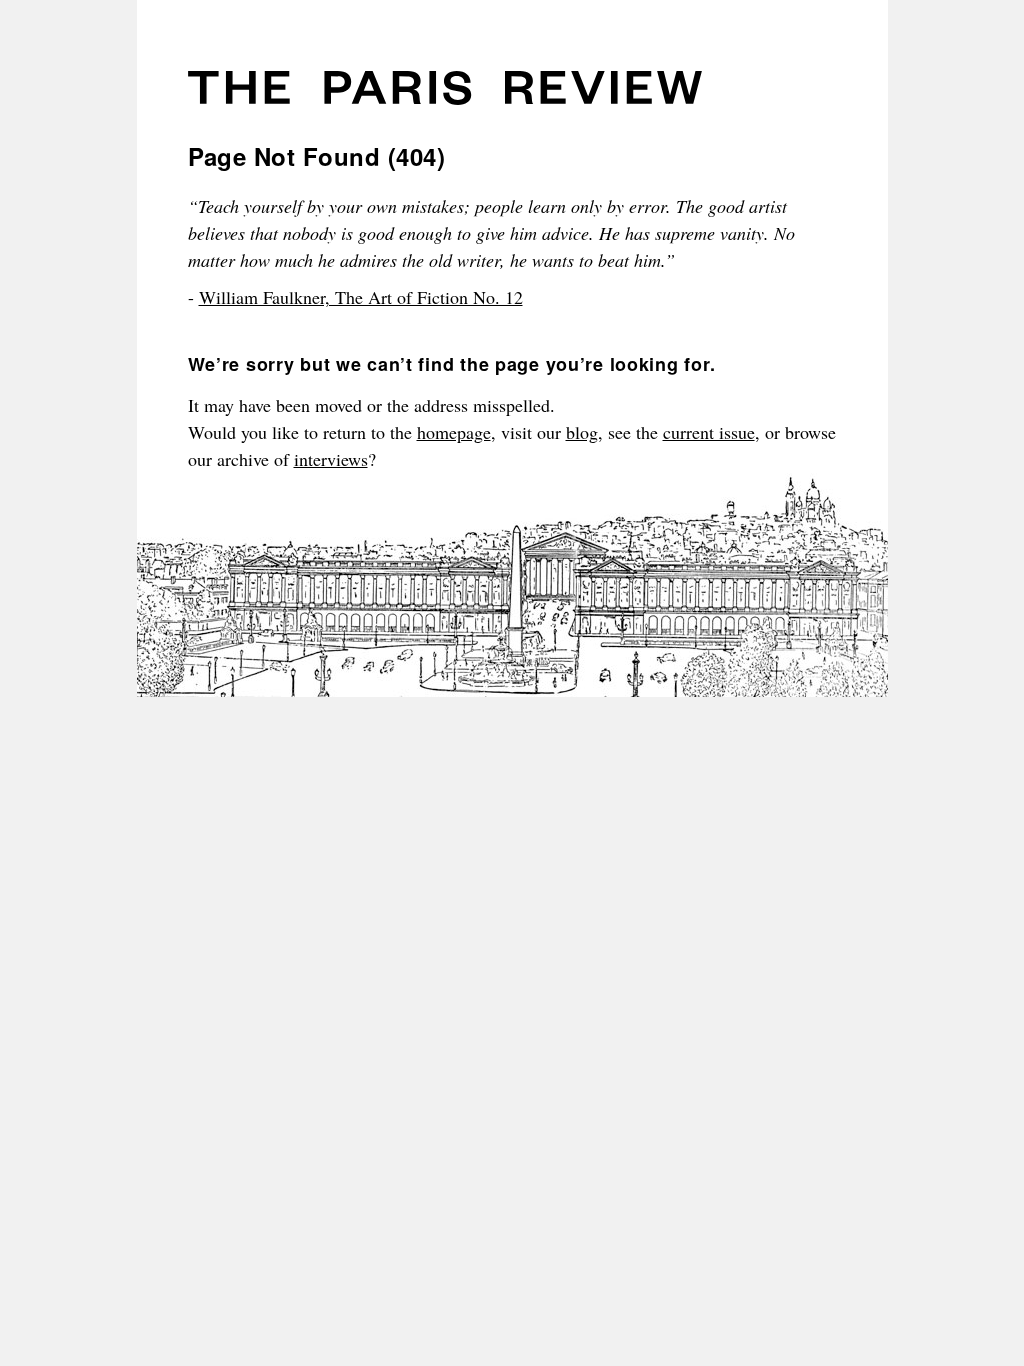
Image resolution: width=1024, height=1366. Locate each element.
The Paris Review (445, 95)
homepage (454, 432)
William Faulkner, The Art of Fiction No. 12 (361, 297)
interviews (331, 459)
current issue (709, 432)
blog (582, 432)
